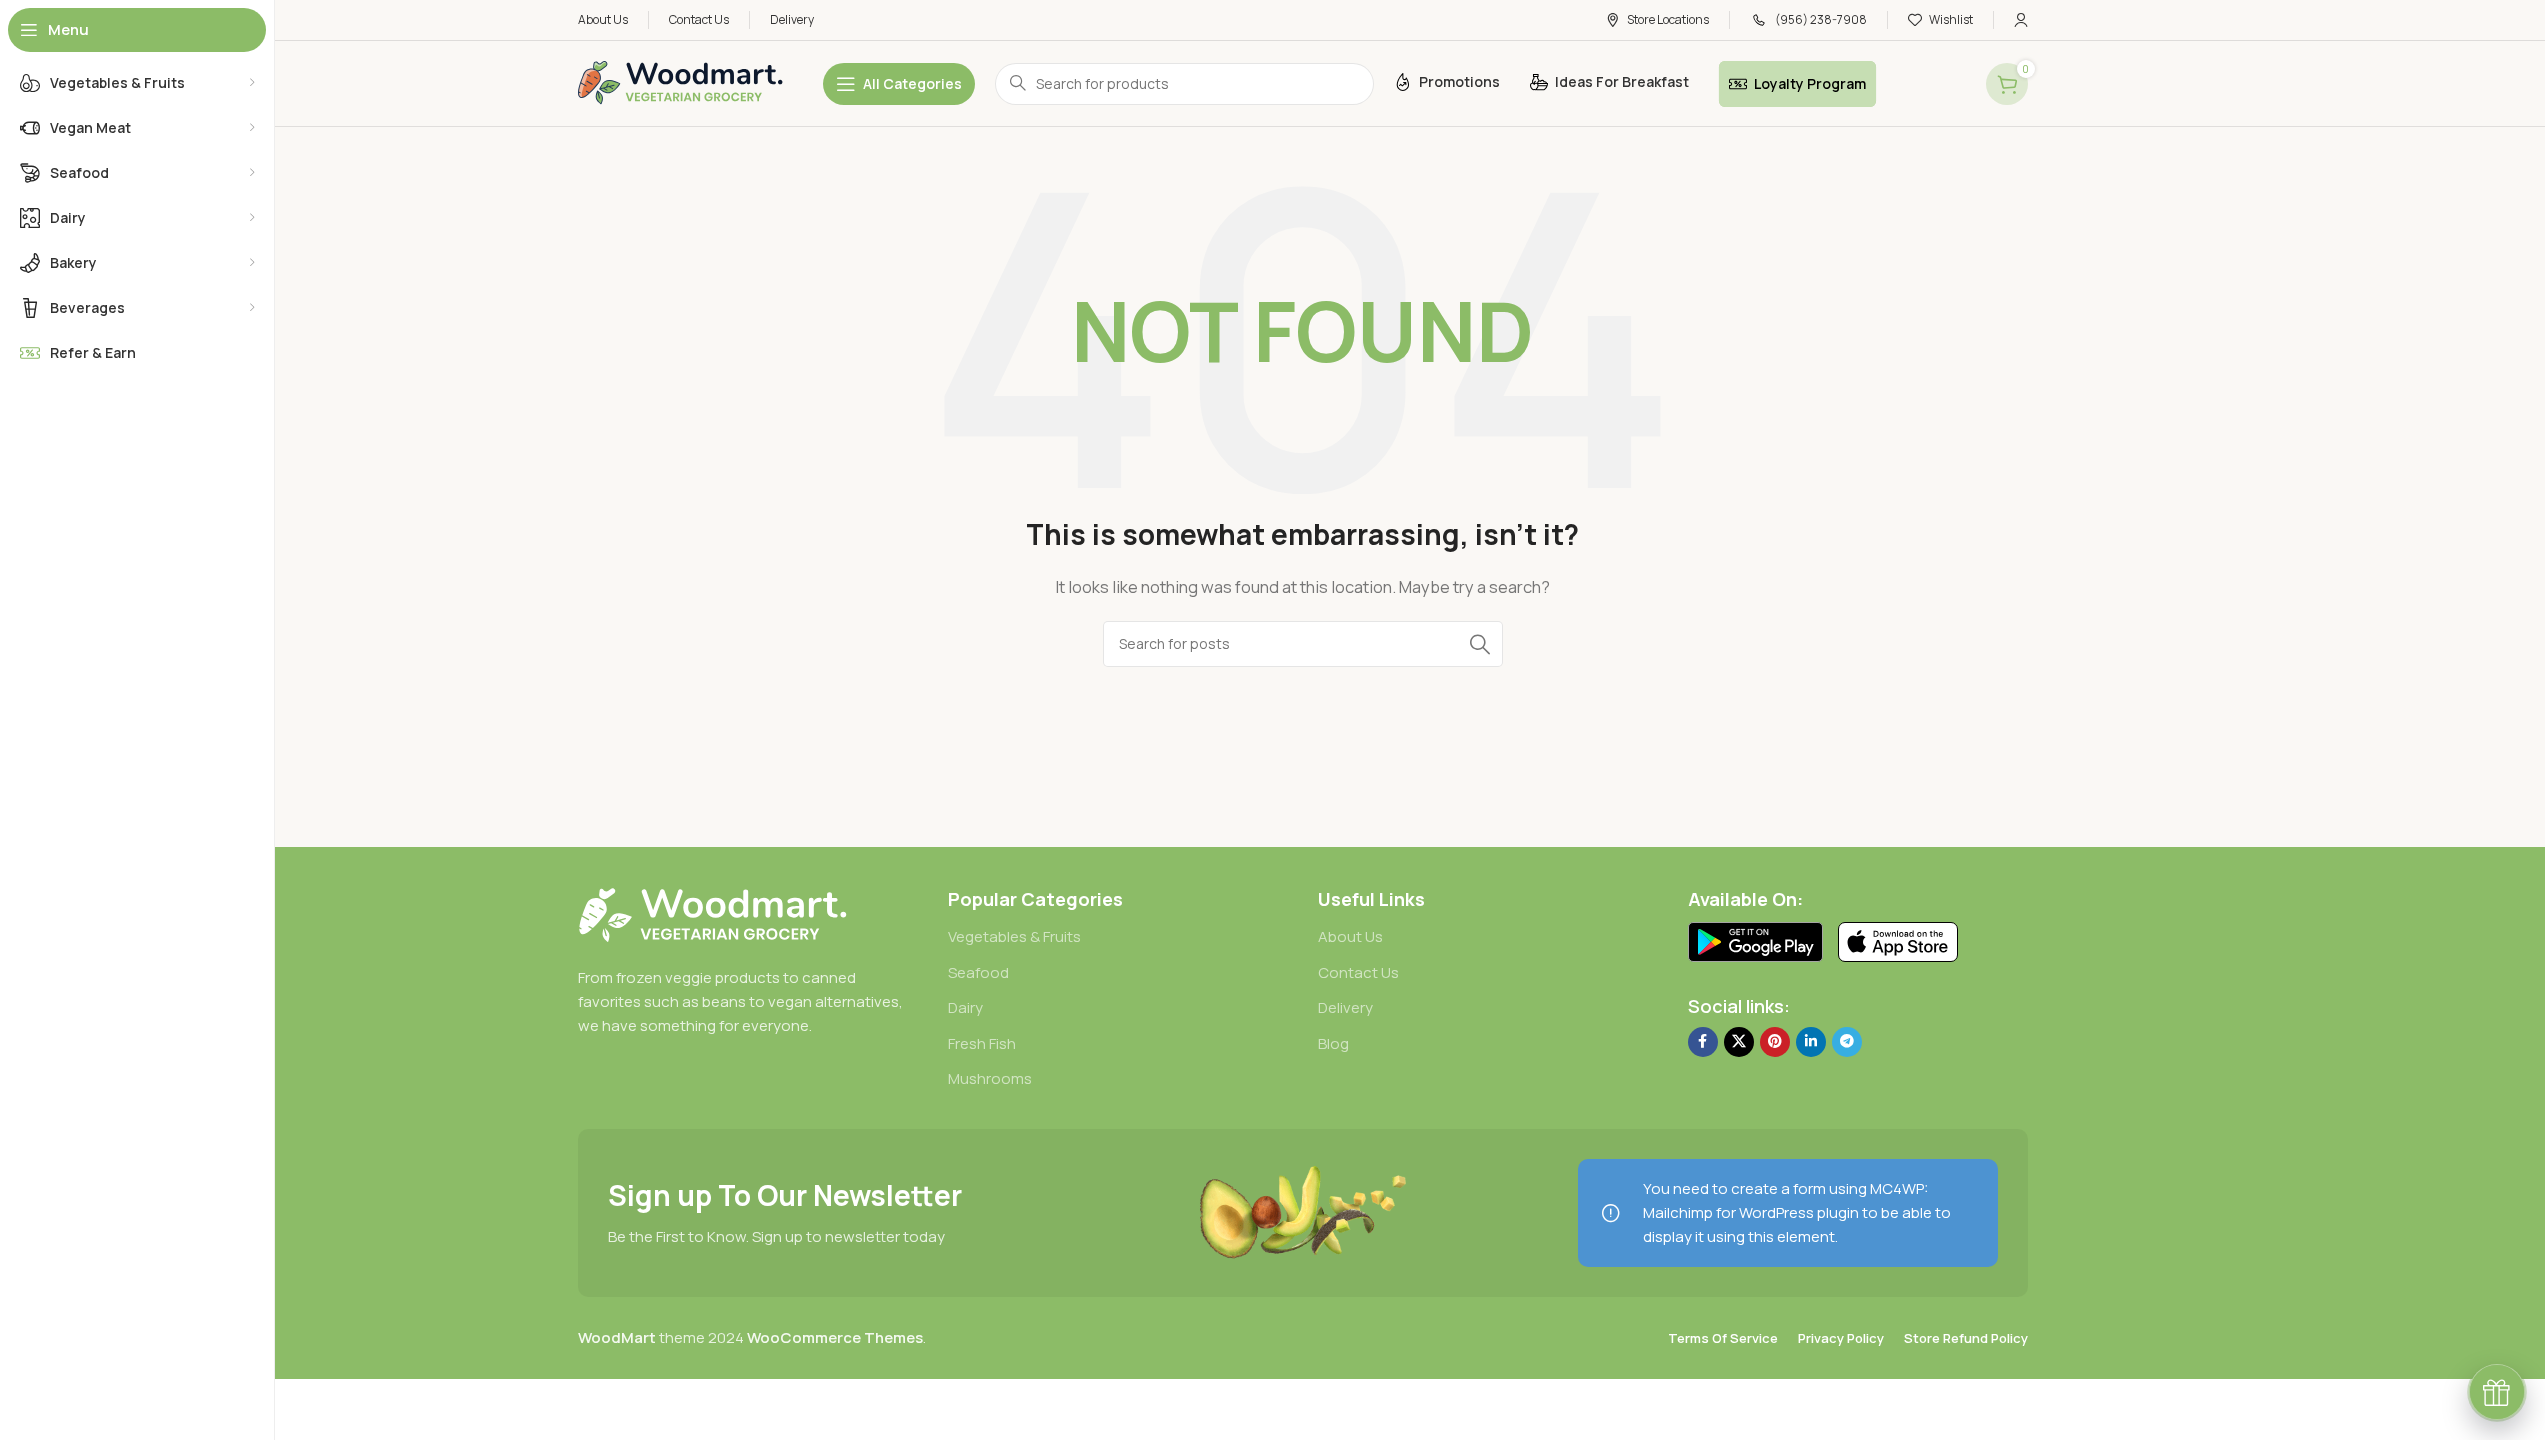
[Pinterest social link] (1775, 1042)
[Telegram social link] (1847, 1042)
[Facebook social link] (1703, 1042)
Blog (1333, 1043)
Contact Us (1358, 972)
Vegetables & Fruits (1014, 936)
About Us (1350, 936)
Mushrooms (990, 1078)
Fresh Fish (982, 1043)
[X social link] (1739, 1042)
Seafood (978, 972)
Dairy (965, 1007)
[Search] (1480, 644)
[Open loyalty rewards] (2497, 1392)
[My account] (2021, 20)
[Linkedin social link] (1811, 1042)
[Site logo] (680, 82)
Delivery (1345, 1007)
